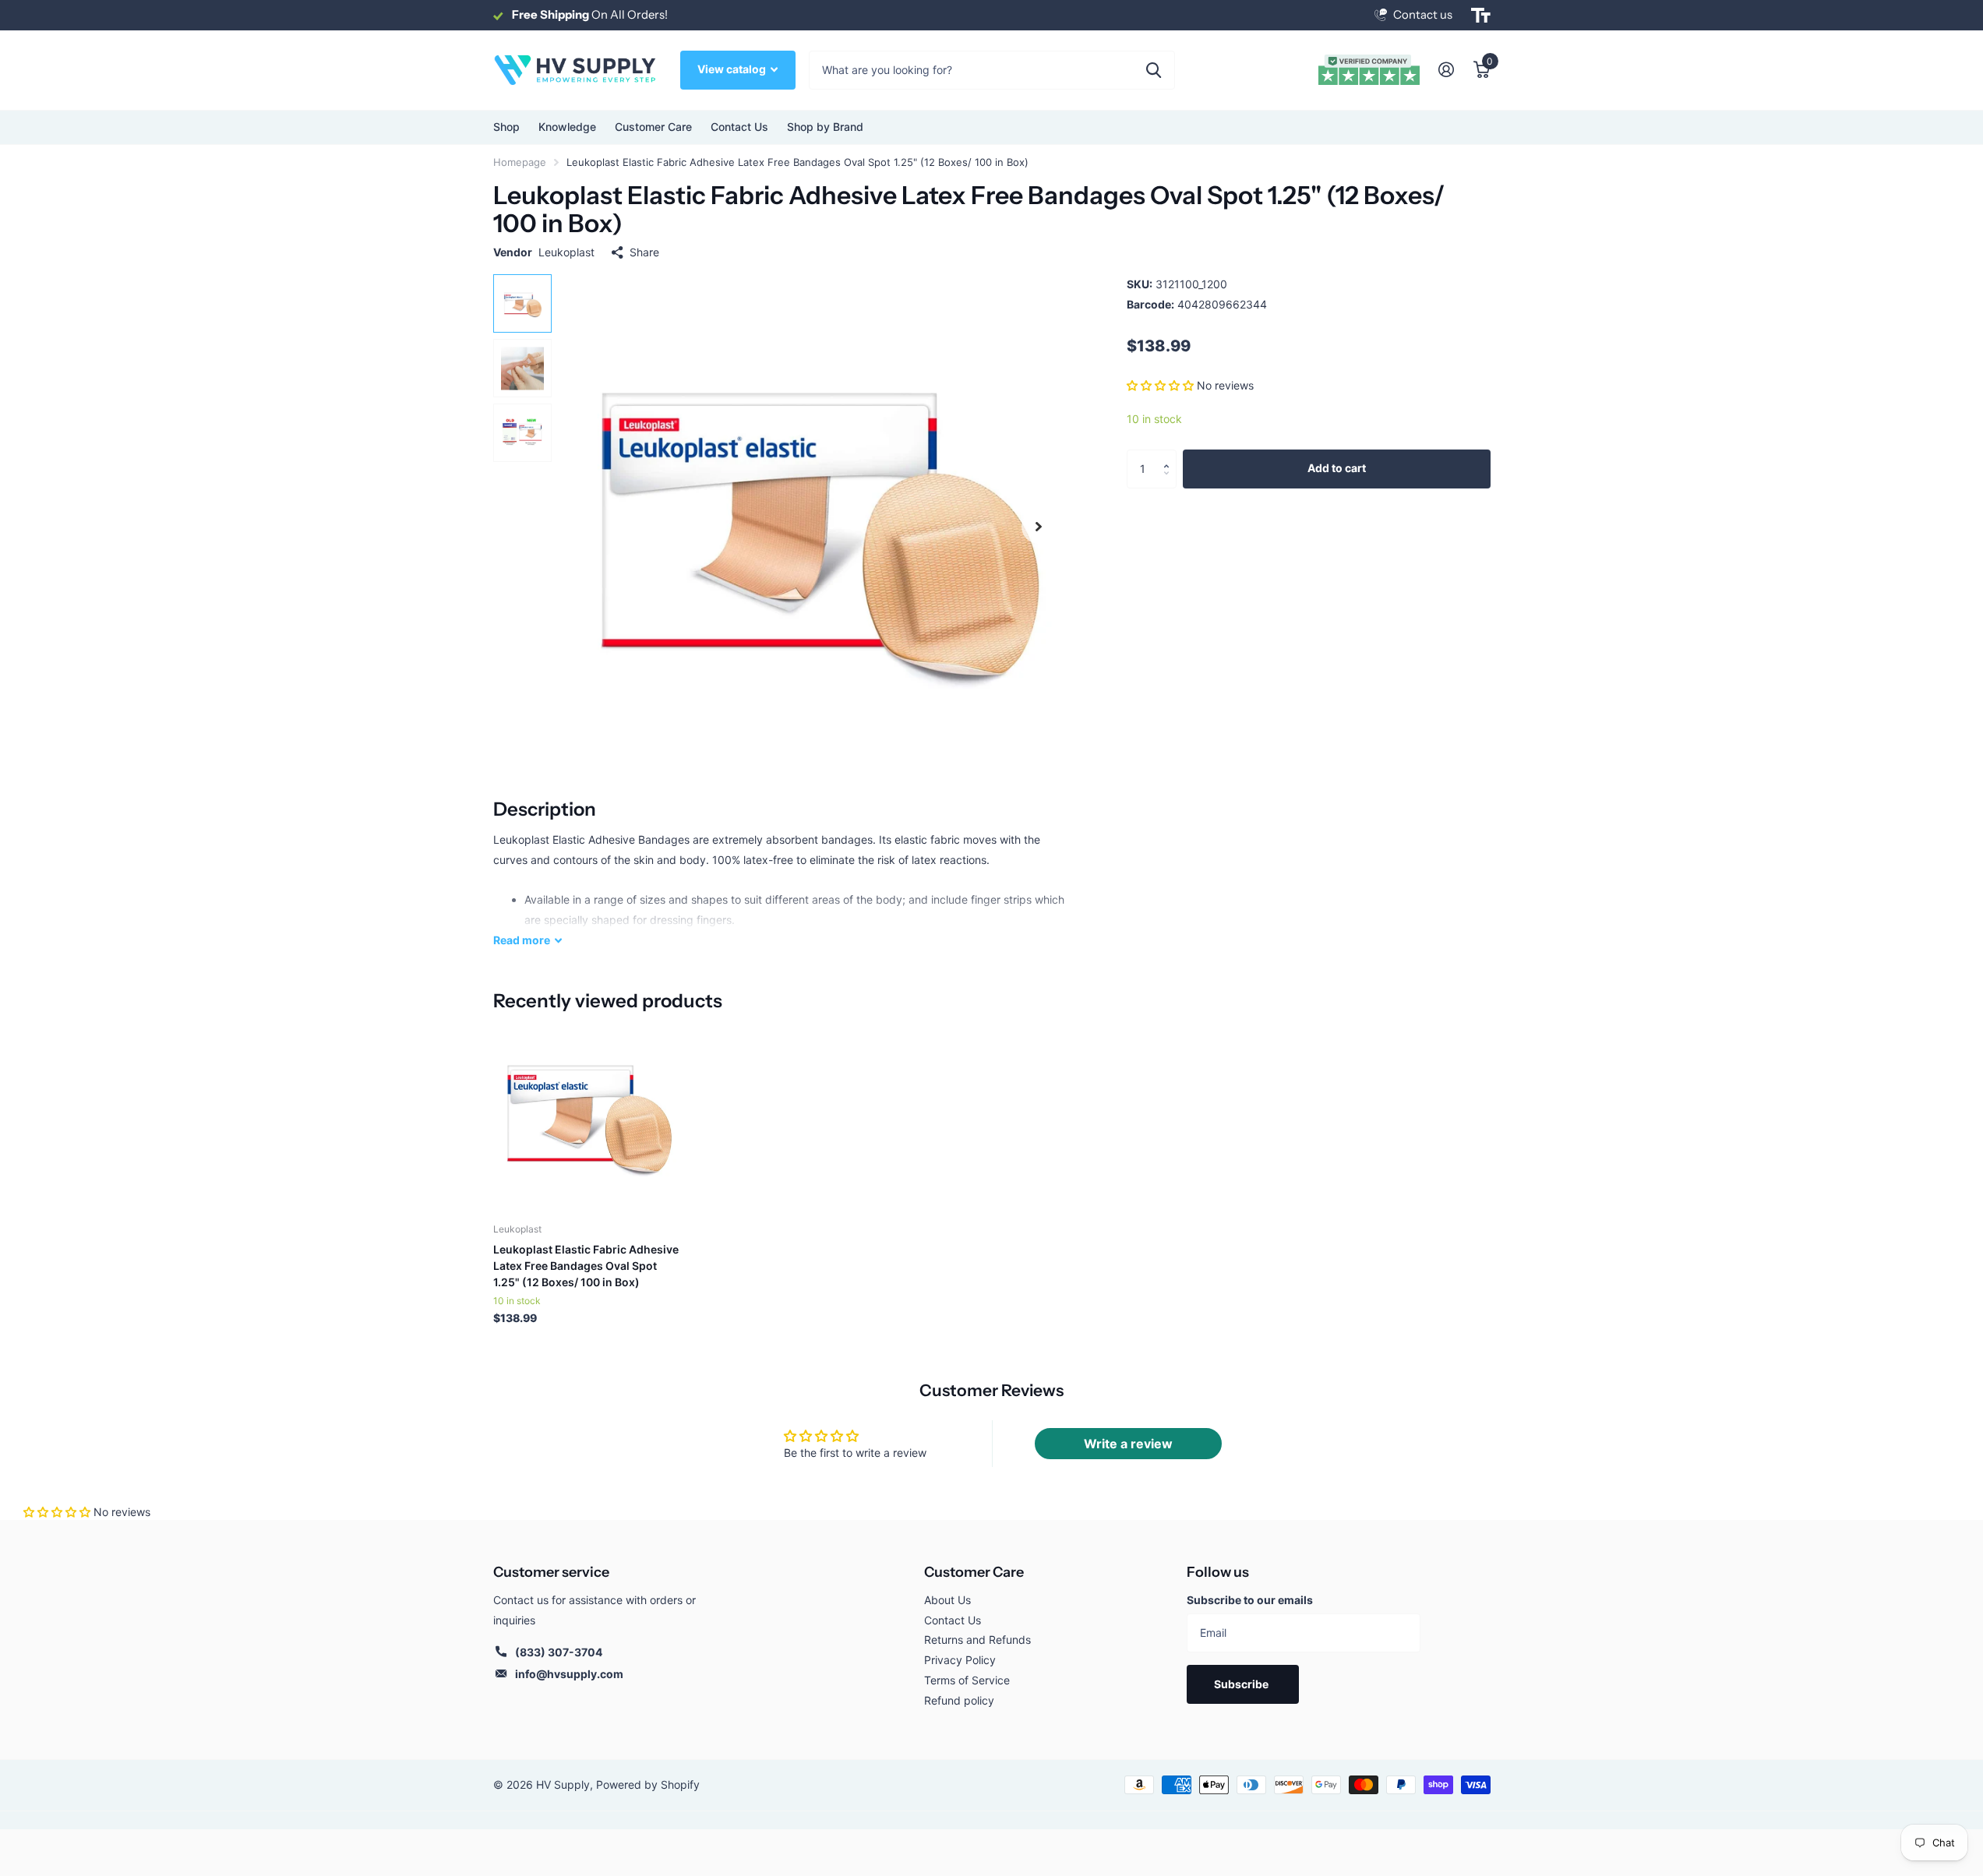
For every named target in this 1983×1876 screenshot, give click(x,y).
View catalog (733, 69)
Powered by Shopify (648, 1784)
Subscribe (1242, 1684)
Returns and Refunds (977, 1640)
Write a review (1128, 1444)
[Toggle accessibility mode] (1481, 16)
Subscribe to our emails (1250, 1600)
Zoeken (1154, 70)
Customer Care (974, 1572)
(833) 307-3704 (559, 1652)
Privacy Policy (960, 1660)
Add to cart (1337, 469)
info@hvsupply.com (569, 1674)
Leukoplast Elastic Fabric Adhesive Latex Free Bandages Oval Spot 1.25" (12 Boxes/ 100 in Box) (586, 1266)
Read (522, 940)
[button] (1160, 386)
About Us (947, 1600)
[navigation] (522, 303)
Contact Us (739, 127)
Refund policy (959, 1700)
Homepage (520, 162)
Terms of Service (967, 1680)
